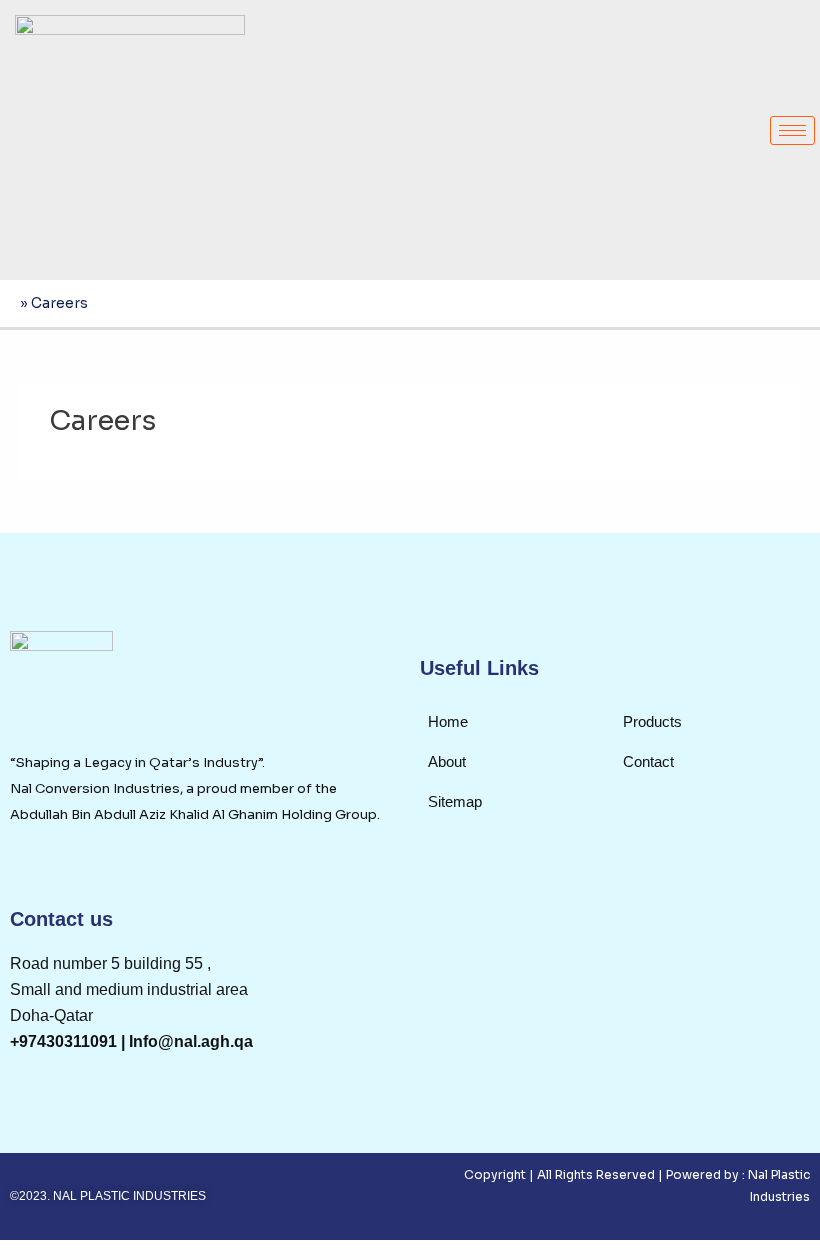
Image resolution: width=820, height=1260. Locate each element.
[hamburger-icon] (792, 130)
